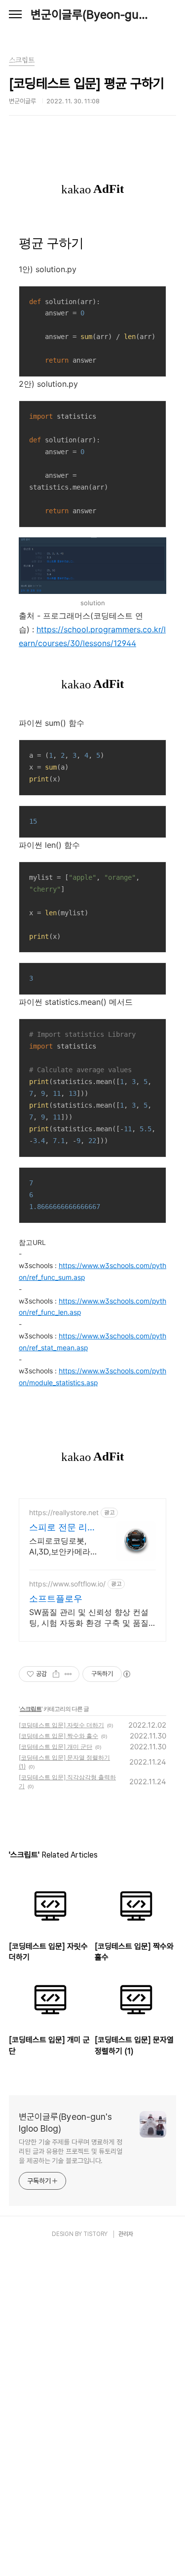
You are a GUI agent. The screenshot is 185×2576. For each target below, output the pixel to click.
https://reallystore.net (64, 1512)
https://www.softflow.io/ (67, 1584)
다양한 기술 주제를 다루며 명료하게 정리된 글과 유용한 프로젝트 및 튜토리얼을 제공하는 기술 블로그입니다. (71, 2151)
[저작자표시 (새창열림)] (126, 1674)
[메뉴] (15, 15)
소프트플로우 (56, 1598)
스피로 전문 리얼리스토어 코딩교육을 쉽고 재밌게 (63, 1528)
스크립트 (31, 1709)
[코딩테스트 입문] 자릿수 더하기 (61, 1725)
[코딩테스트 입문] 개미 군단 (55, 1747)
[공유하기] (56, 1674)
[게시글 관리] (68, 1674)
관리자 (126, 2234)
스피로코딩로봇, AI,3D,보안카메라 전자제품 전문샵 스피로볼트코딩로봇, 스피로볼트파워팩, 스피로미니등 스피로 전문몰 (63, 1546)
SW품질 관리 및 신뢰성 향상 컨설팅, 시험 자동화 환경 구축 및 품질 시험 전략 (89, 1618)
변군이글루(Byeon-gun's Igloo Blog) (92, 15)
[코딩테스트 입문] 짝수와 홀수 (58, 1736)
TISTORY (95, 2234)
